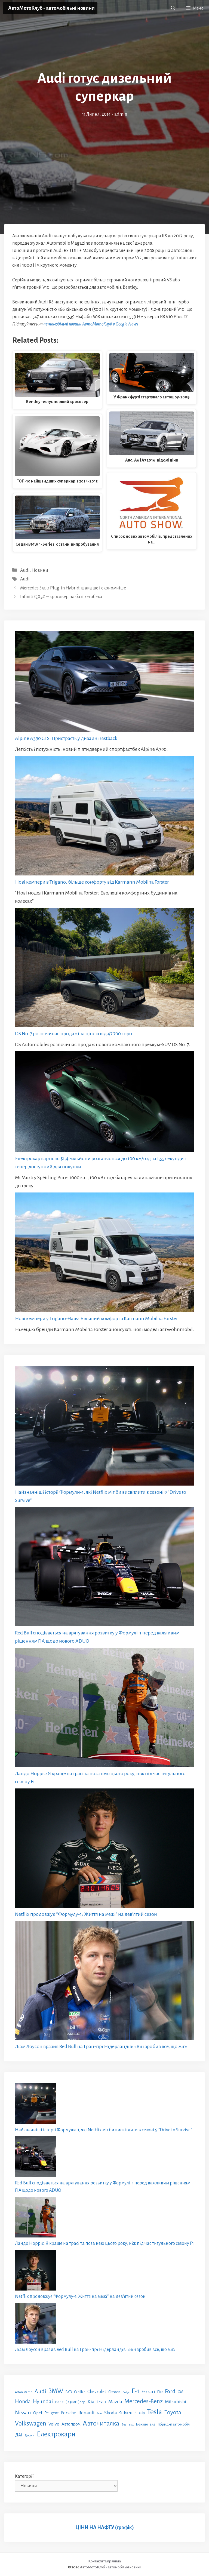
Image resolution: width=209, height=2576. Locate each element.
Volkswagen (31, 2423)
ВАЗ (153, 2425)
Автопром (71, 2424)
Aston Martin (24, 2392)
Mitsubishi (176, 2402)
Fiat (160, 2392)
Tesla (155, 2412)
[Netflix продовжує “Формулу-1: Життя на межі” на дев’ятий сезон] (104, 1849)
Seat (99, 2413)
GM (181, 2392)
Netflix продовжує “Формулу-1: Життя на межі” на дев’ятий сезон (86, 1914)
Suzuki (140, 2413)
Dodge (126, 2392)
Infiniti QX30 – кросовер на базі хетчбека (61, 597)
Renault (87, 2413)
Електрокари (56, 2434)
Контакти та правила (104, 2561)
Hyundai (43, 2401)
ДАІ (19, 2435)
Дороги (30, 2435)
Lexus (101, 2402)
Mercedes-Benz (144, 2401)
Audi (25, 570)
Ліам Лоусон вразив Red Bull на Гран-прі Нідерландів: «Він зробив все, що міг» (101, 2046)
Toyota (173, 2412)
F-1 (136, 2391)
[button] (173, 8)
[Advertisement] (104, 159)
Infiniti (60, 2402)
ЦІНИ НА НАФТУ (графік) (105, 2528)
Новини (40, 570)
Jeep (82, 2402)
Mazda (115, 2402)
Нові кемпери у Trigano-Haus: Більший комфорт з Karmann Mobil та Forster (96, 1318)
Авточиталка (101, 2423)
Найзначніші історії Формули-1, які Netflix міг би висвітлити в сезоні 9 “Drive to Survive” (104, 2130)
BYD (69, 2392)
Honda (23, 2401)
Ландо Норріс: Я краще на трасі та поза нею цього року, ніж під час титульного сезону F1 (104, 2243)
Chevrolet (97, 2392)
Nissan (23, 2412)
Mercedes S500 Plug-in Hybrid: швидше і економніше (73, 588)
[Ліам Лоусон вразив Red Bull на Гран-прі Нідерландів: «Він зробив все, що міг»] (104, 1982)
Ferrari (148, 2392)
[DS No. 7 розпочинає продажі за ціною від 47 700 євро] (104, 969)
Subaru (126, 2413)
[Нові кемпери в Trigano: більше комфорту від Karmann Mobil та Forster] (104, 817)
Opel (38, 2413)
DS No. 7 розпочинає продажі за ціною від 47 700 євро (73, 1034)
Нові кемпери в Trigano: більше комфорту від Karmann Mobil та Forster (92, 882)
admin (121, 114)
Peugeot (51, 2413)
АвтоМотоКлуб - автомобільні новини (51, 8)
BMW (56, 2391)
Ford (170, 2391)
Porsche (68, 2413)
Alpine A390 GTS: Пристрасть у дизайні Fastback (66, 738)
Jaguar (71, 2402)
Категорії (24, 2476)
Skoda (111, 2413)
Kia (91, 2402)
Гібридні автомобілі (174, 2424)
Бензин (142, 2424)
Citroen (114, 2392)
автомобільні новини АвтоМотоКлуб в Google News (91, 324)
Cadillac (80, 2392)
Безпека (127, 2424)
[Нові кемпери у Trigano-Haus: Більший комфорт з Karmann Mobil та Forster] (104, 1253)
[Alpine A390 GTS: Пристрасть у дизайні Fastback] (104, 683)
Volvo (54, 2424)
